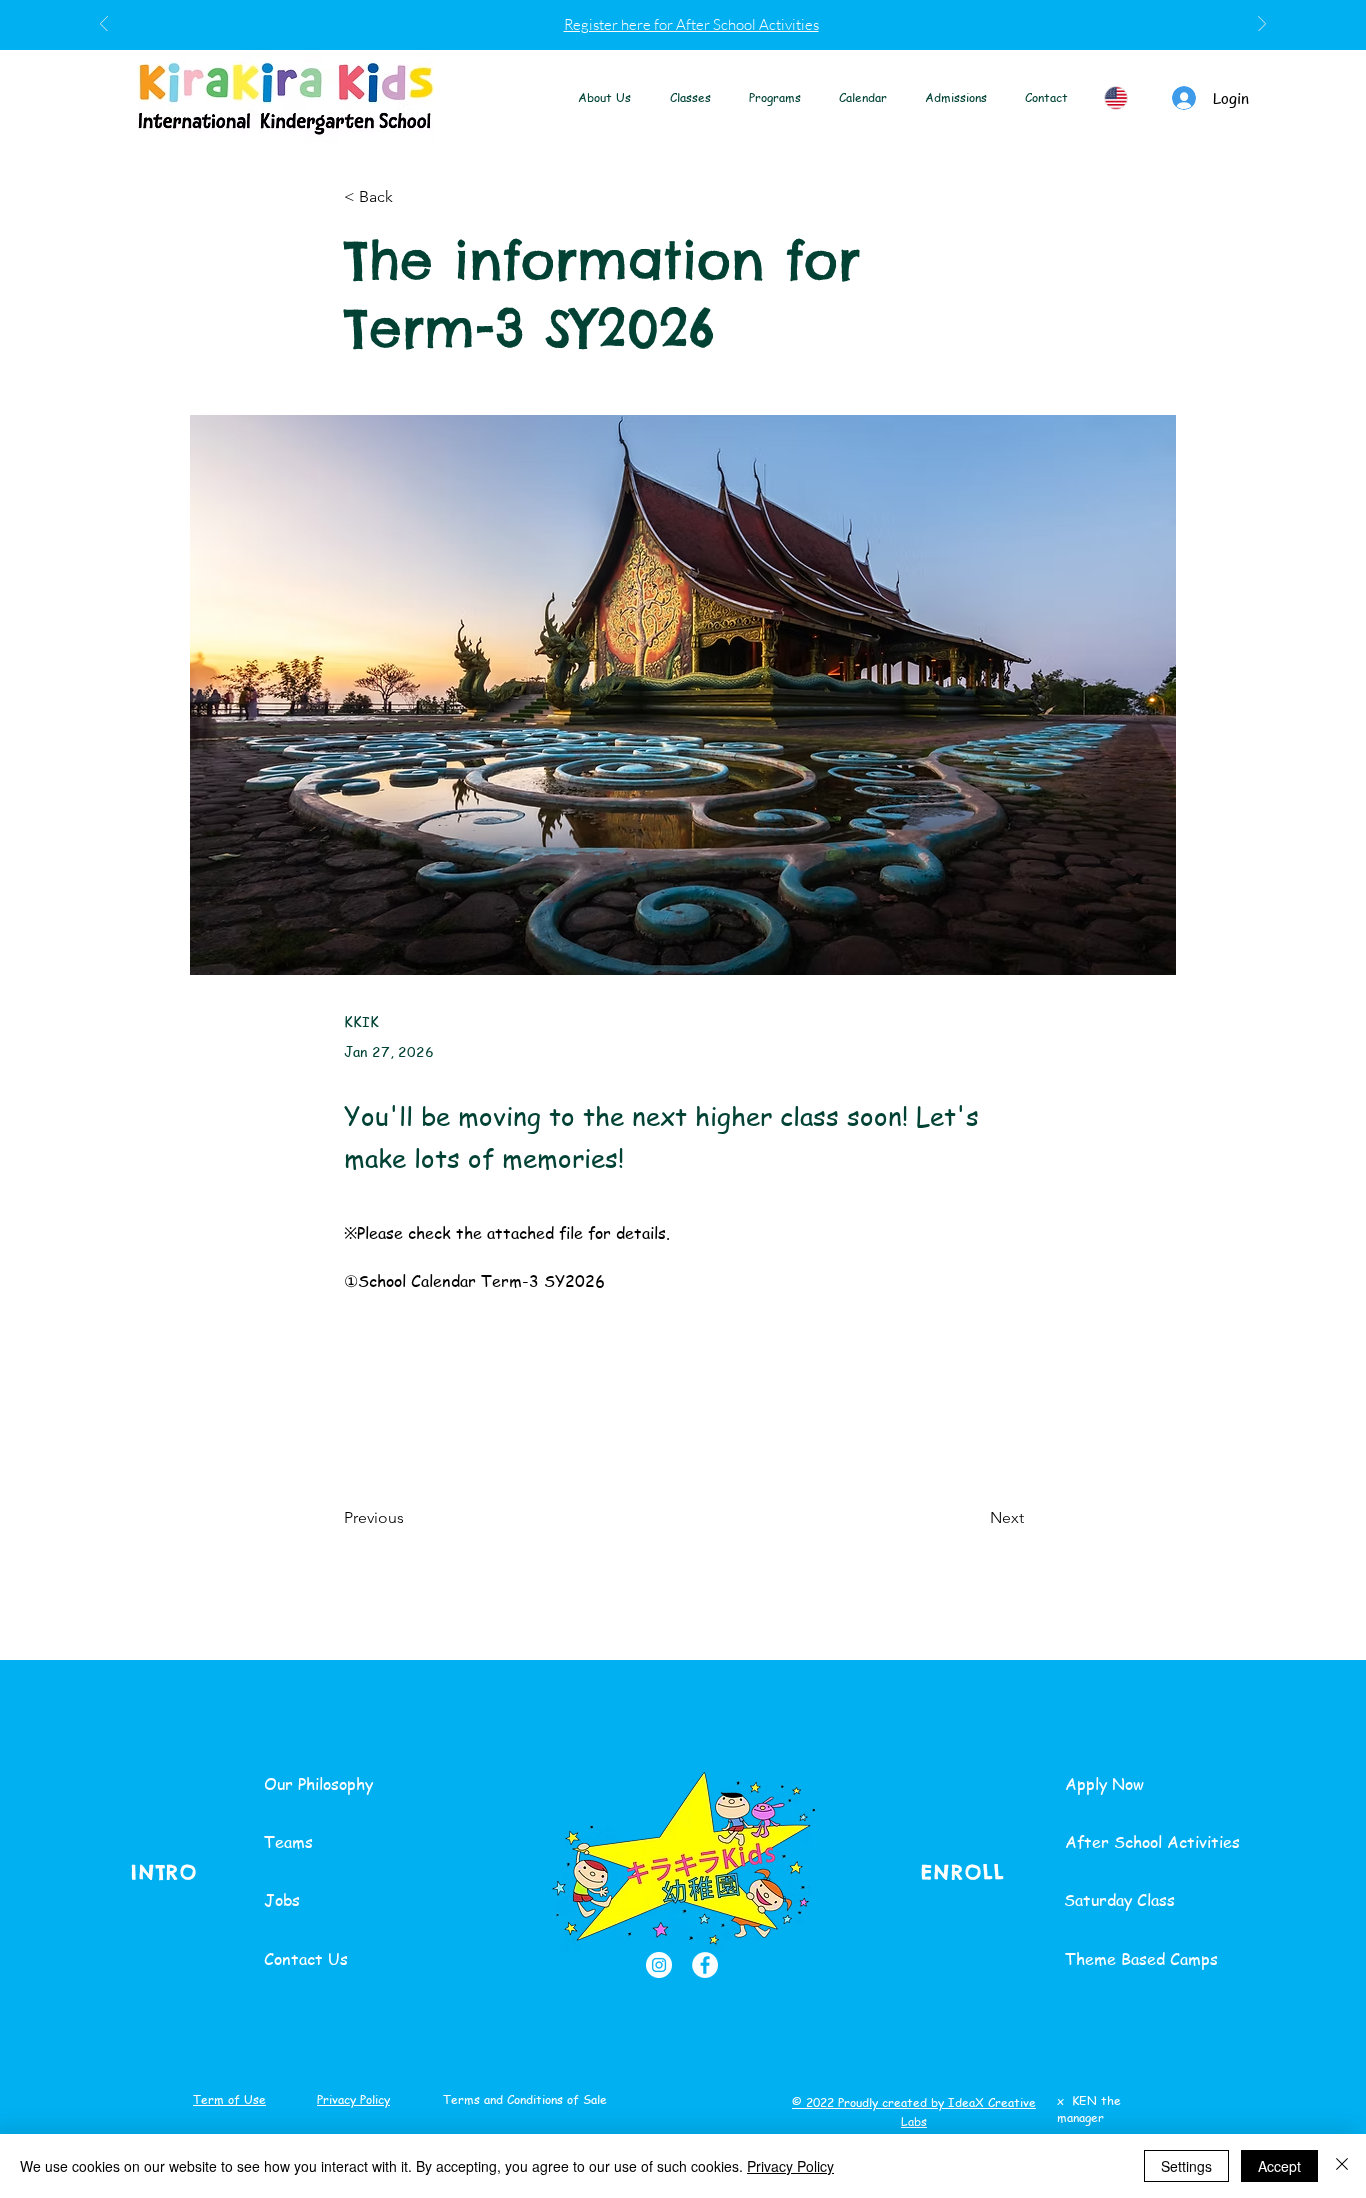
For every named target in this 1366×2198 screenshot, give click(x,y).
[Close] (1342, 2166)
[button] (605, 97)
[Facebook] (705, 1965)
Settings (1186, 2166)
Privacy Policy (790, 2166)
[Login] (1184, 98)
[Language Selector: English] (1126, 98)
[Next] (1262, 25)
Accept (1279, 2166)
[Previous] (104, 25)
